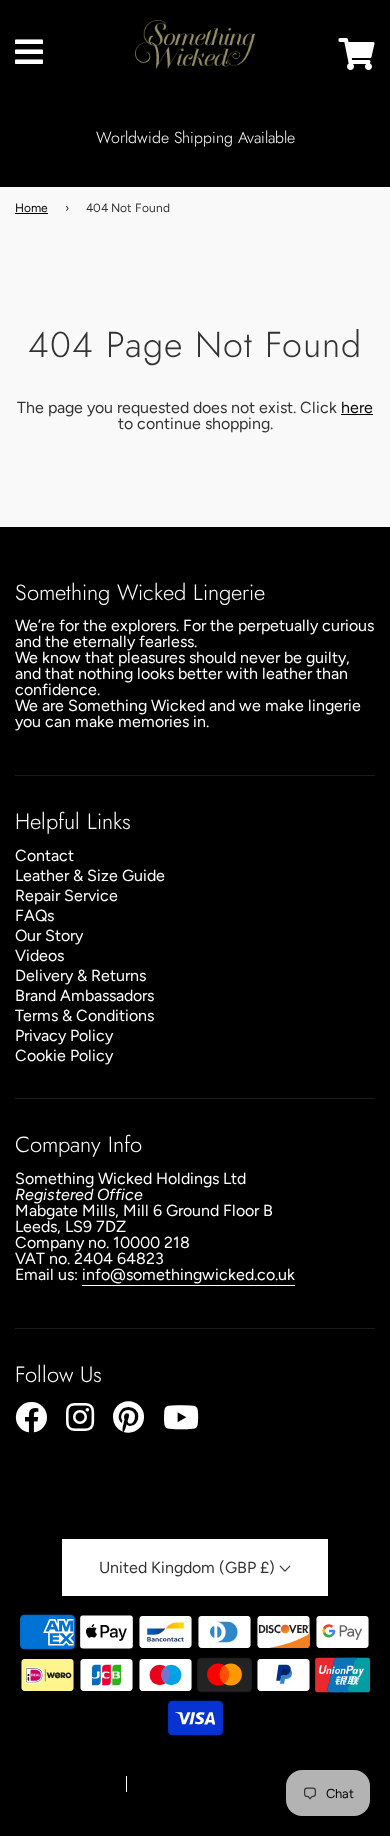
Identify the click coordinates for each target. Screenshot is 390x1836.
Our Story (49, 935)
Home (31, 208)
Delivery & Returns (80, 975)
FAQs (34, 915)
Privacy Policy (64, 1035)
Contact (44, 855)
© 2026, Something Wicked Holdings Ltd (187, 1765)
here (357, 407)
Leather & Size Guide (90, 875)
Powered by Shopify (196, 1785)
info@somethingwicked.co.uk (188, 1274)
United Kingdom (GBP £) (189, 1567)
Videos (39, 955)
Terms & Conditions (84, 1015)
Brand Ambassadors (84, 995)
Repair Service (66, 895)
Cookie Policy (64, 1055)
